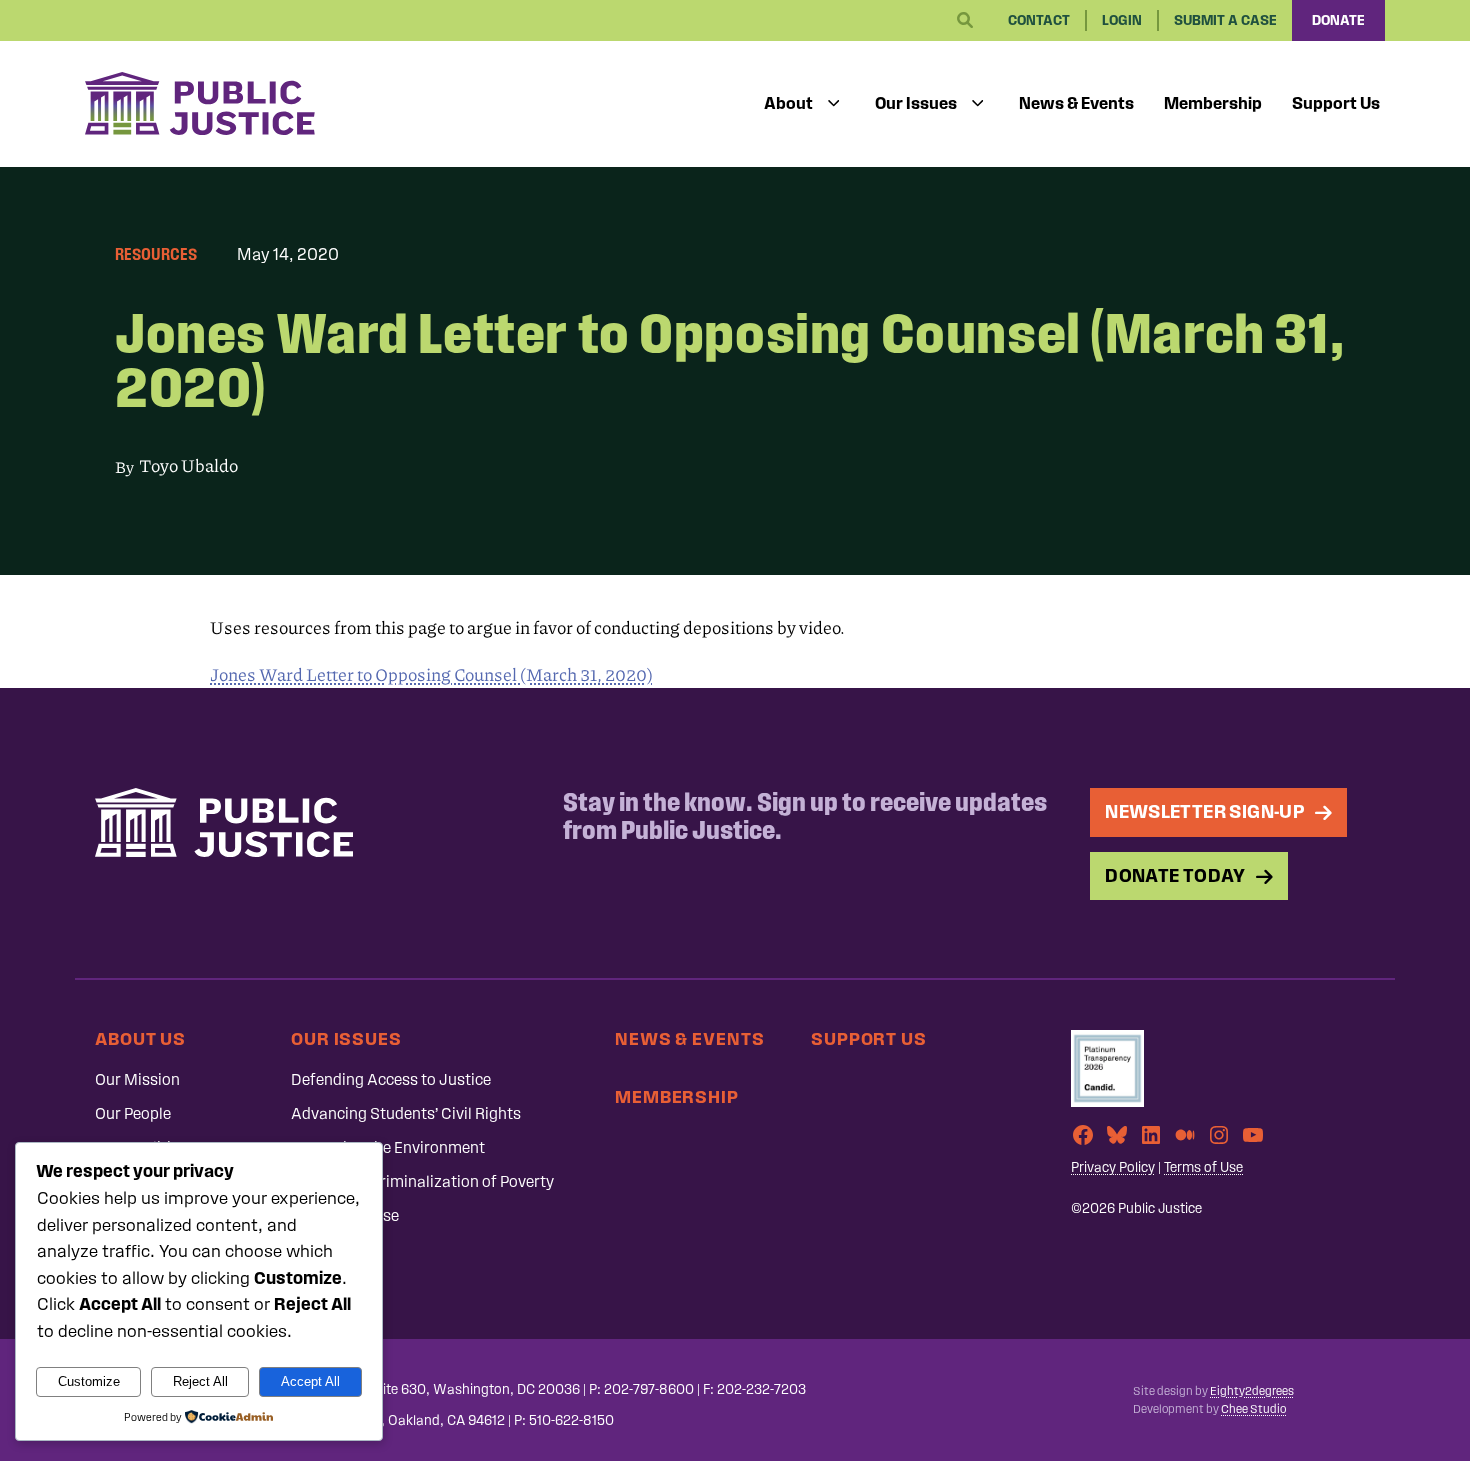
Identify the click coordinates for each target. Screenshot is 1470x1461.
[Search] (965, 21)
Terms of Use (1203, 1167)
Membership (1213, 103)
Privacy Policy (1113, 1167)
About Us (140, 1038)
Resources (156, 254)
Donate (1338, 20)
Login (1122, 20)
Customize (89, 1381)
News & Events (1076, 103)
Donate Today (1175, 875)
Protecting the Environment (388, 1147)
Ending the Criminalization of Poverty (422, 1181)
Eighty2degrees (1252, 1391)
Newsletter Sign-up (1205, 811)
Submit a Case (1225, 20)
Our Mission (137, 1079)
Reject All (200, 1381)
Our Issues (916, 103)
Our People (133, 1113)
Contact (1039, 20)
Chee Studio (1253, 1409)
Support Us (1336, 103)
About (788, 103)
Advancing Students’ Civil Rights (406, 1113)
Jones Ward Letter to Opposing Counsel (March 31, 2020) (431, 674)
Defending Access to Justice (391, 1079)
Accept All (310, 1381)
